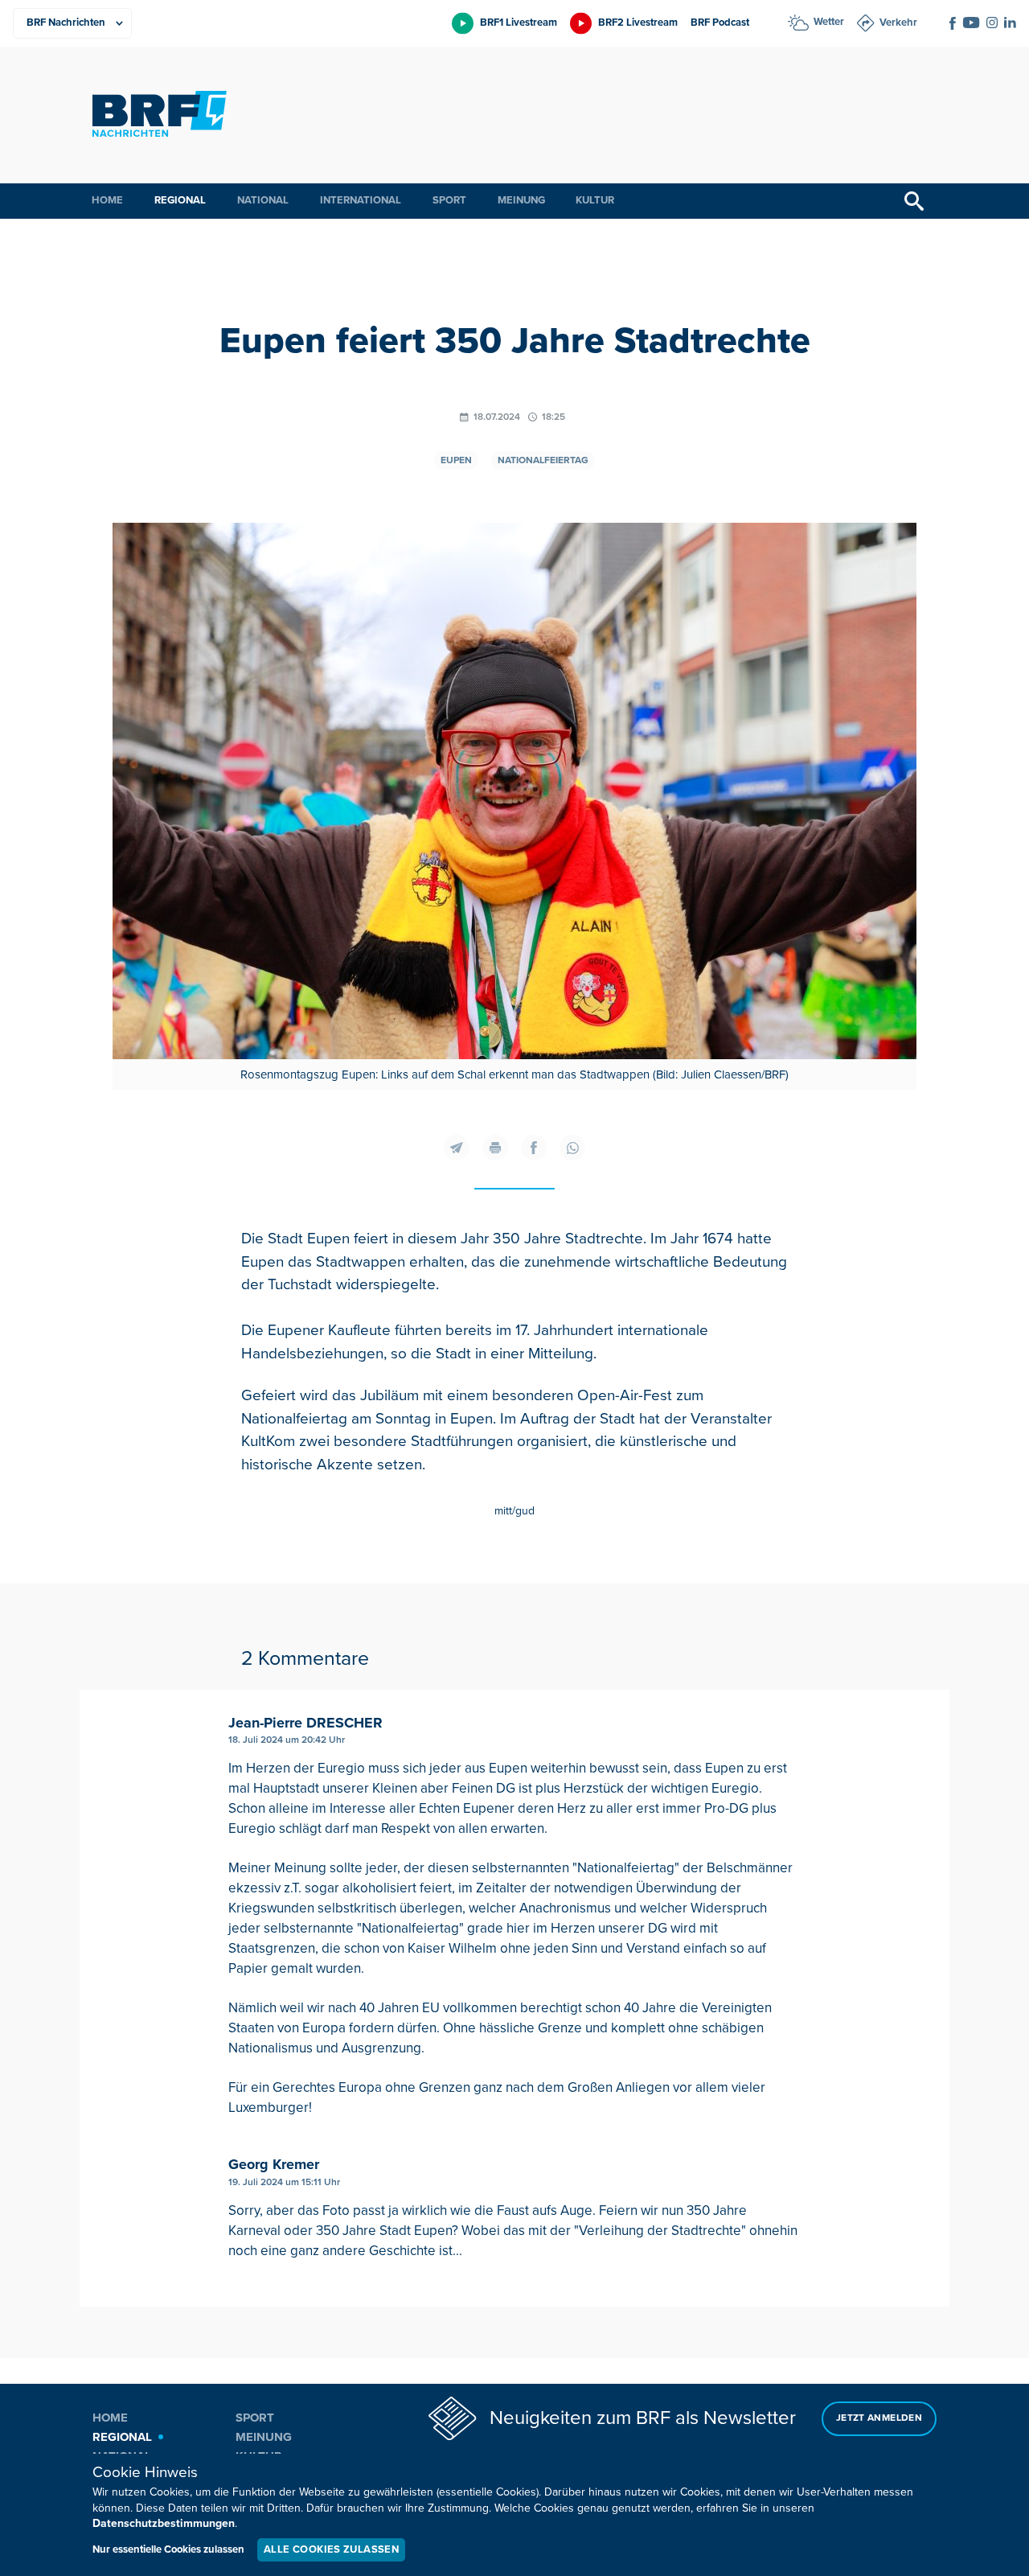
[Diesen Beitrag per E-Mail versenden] (457, 1148)
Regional (180, 200)
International (361, 200)
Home (107, 200)
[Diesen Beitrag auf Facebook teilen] (534, 1148)
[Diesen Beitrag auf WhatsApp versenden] (572, 1148)
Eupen (456, 460)
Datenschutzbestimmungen (164, 2523)
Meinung (521, 200)
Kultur (595, 200)
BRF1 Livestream (519, 23)
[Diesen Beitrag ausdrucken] (495, 1148)
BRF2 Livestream (638, 23)
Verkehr (898, 23)
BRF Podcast (720, 23)
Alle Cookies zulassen (331, 2549)
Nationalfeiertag (543, 460)
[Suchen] (914, 201)
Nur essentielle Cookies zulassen (168, 2549)
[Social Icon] (953, 23)
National (263, 200)
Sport (449, 200)
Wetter (829, 22)
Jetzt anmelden (879, 2418)
